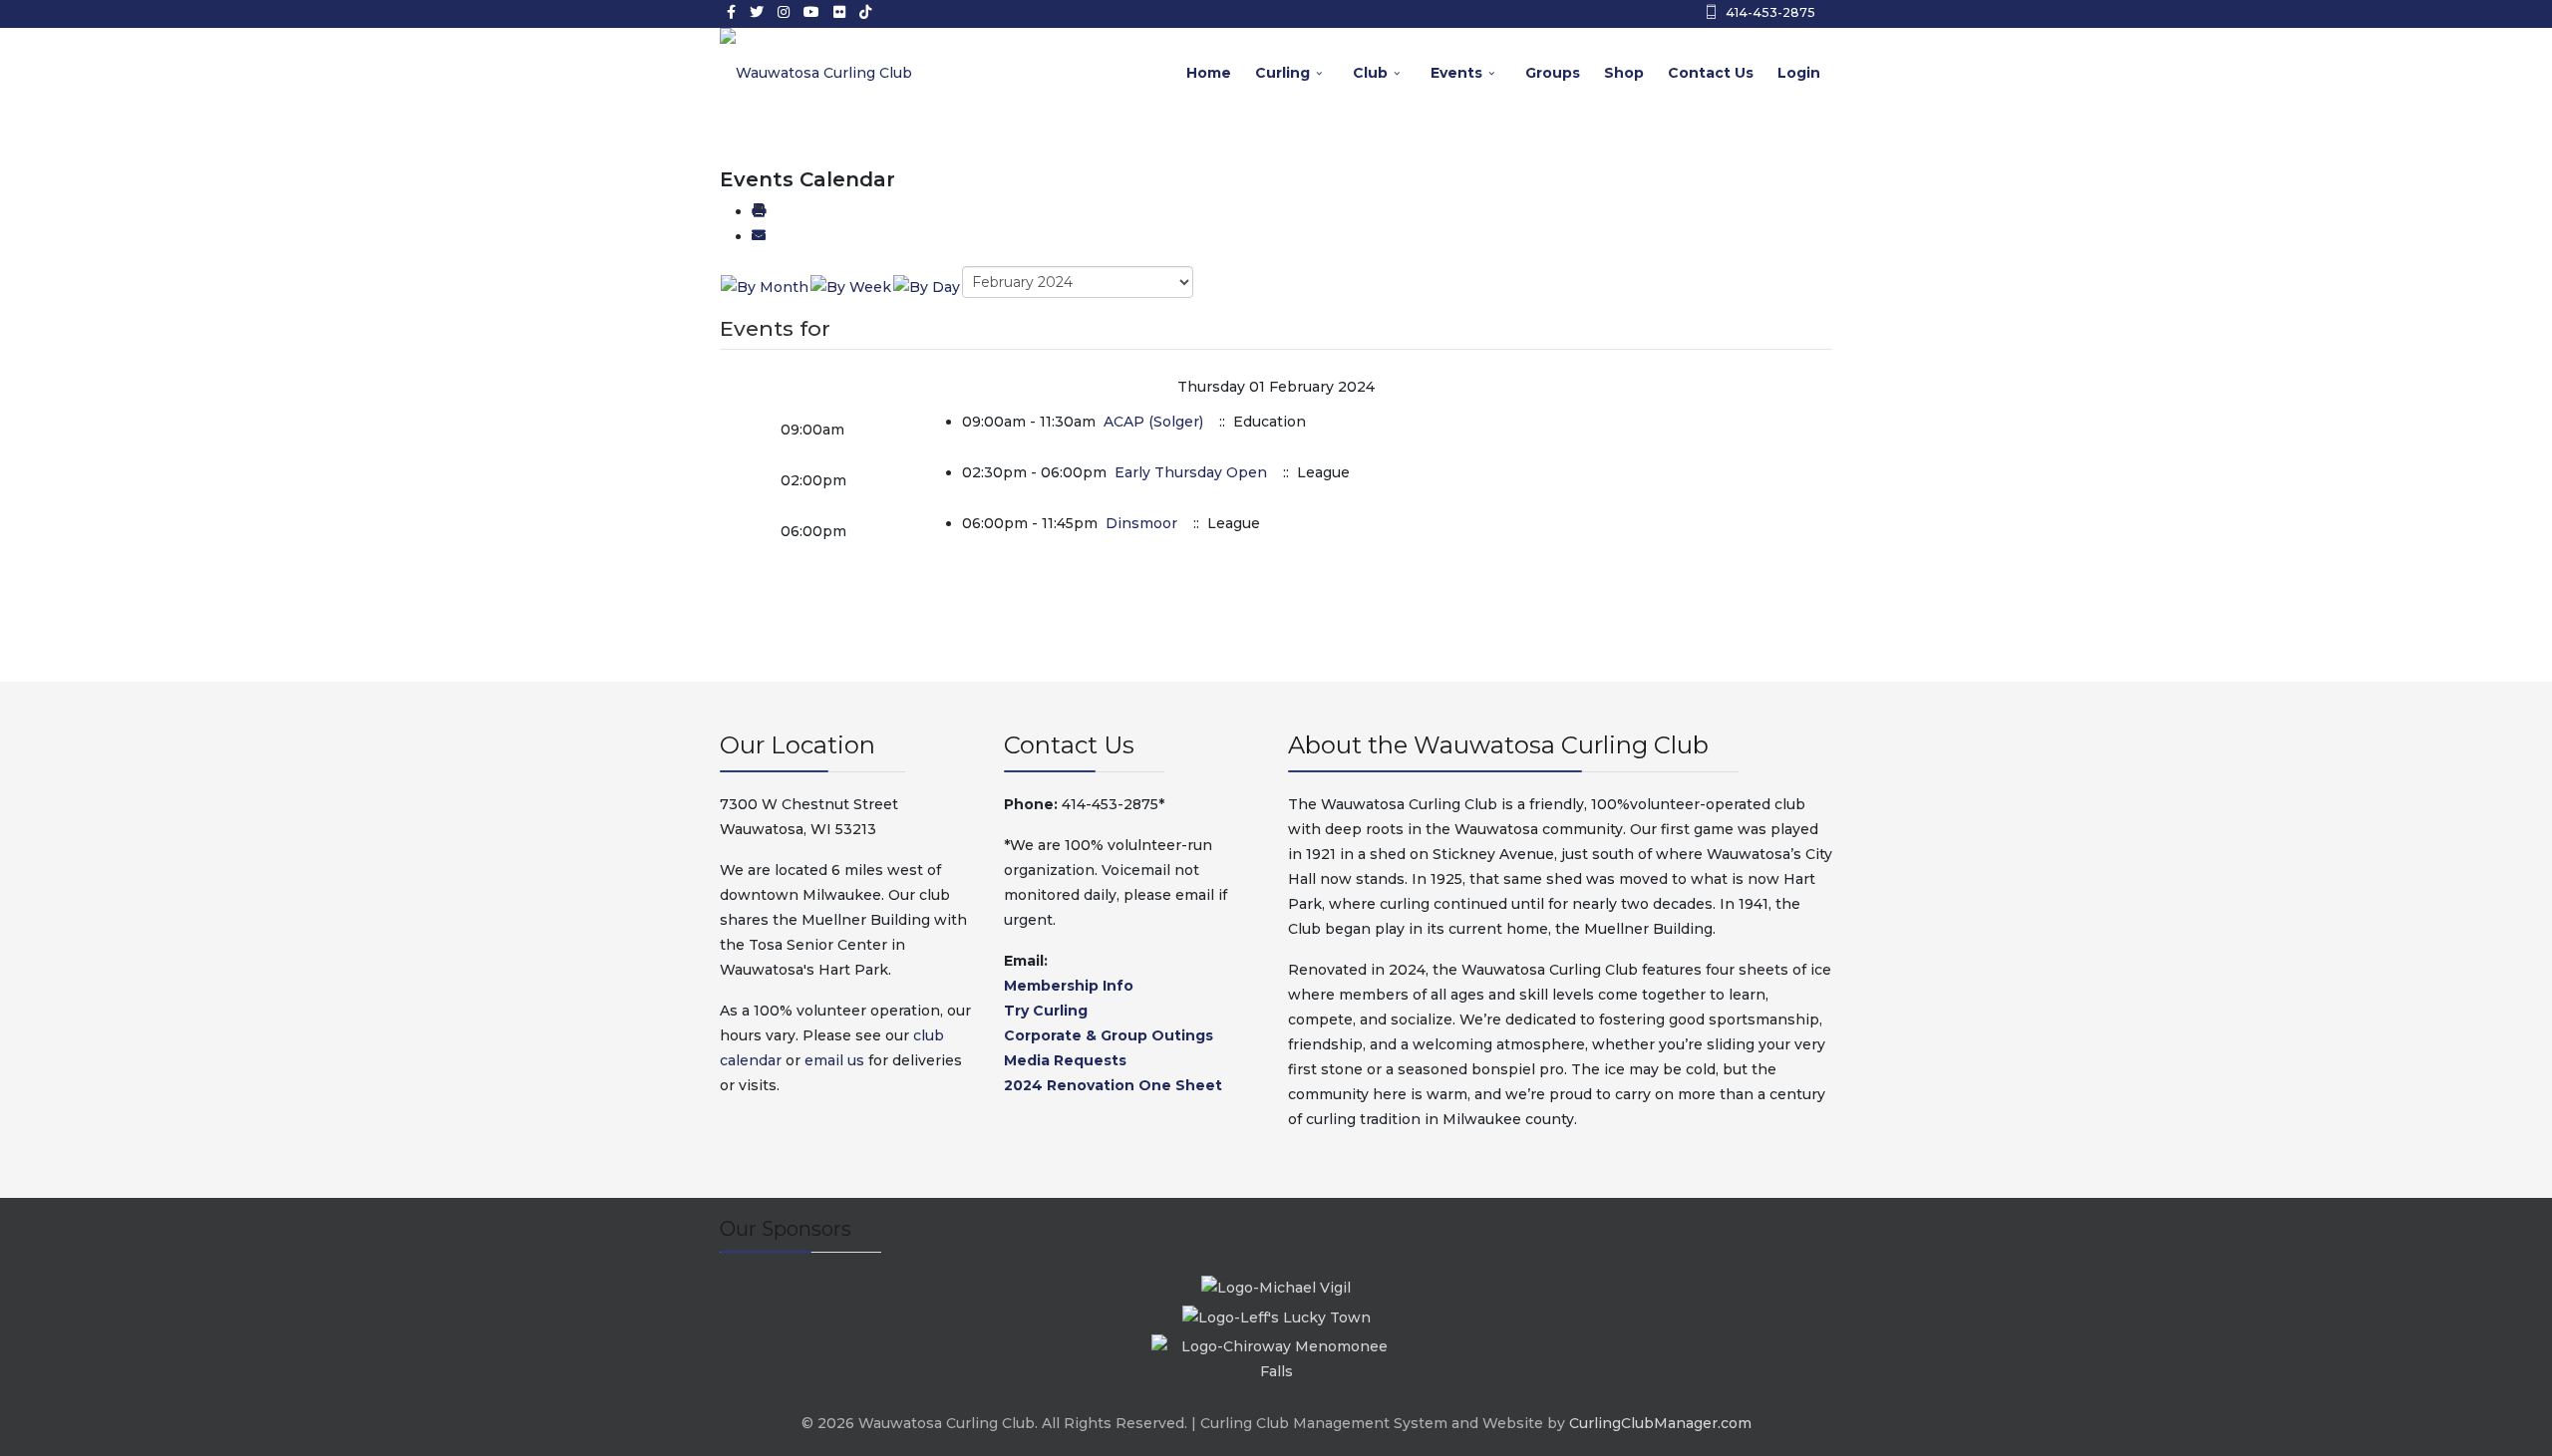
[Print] (759, 211)
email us (834, 1060)
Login (1799, 73)
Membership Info (1069, 986)
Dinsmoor (1143, 523)
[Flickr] (839, 12)
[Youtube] (811, 12)
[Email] (759, 236)
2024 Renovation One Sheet (1113, 1085)
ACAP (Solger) (1155, 422)
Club (1370, 73)
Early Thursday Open (1191, 472)
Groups (1553, 73)
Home (1209, 73)
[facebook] (731, 12)
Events (1456, 73)
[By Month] (765, 286)
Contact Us (1711, 73)
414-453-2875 (1770, 12)
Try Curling (1046, 1011)
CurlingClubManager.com (1660, 1423)
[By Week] (851, 286)
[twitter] (757, 12)
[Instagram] (784, 12)
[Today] (927, 286)
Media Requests (1065, 1060)
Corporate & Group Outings (1109, 1035)
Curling (1282, 73)
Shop (1624, 73)
